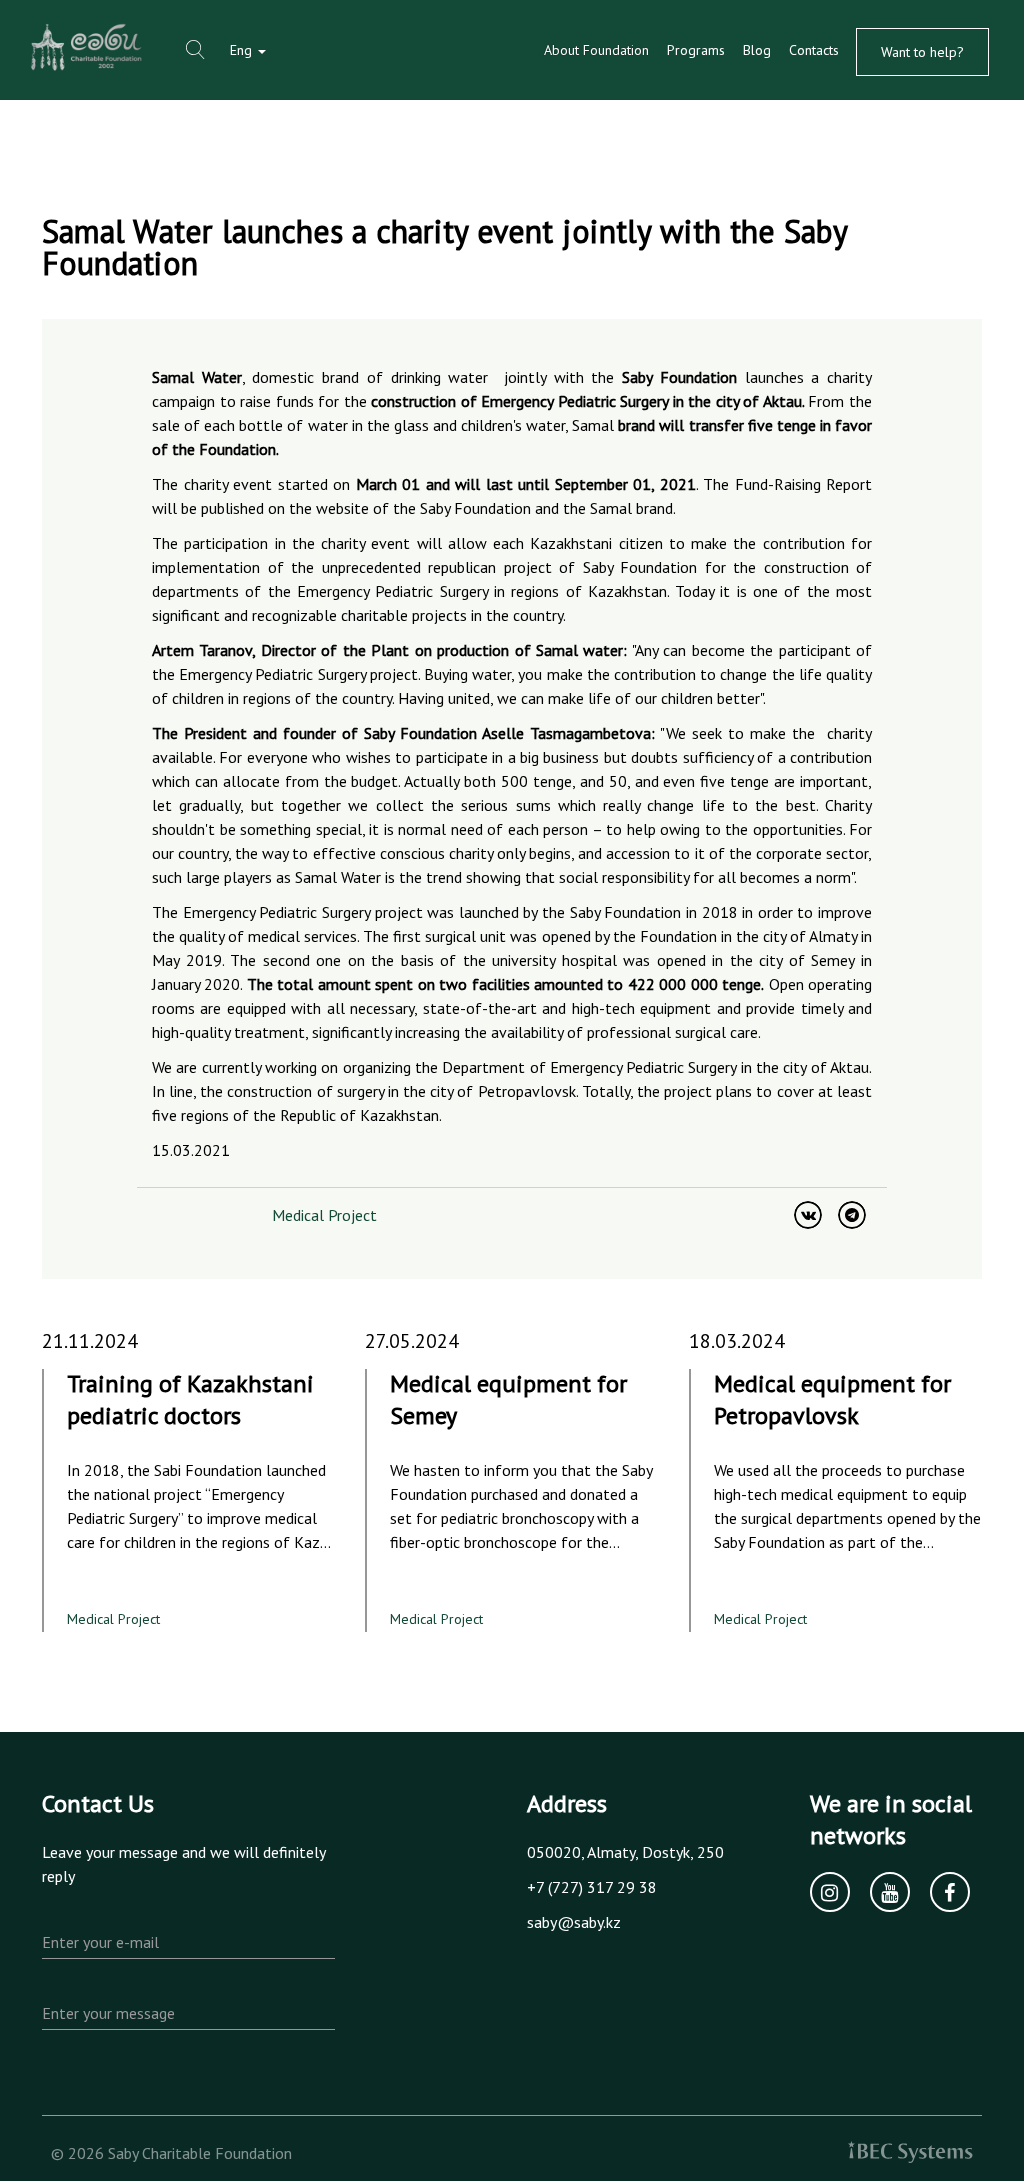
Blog (757, 50)
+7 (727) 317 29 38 (592, 1887)
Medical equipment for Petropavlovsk (832, 1399)
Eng (243, 50)
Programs (696, 50)
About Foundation (596, 50)
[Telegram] (852, 1215)
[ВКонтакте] (808, 1215)
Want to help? (922, 52)
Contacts (814, 50)
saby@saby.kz (574, 1922)
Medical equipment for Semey (508, 1399)
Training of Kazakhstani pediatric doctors (190, 1399)
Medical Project (324, 1215)
